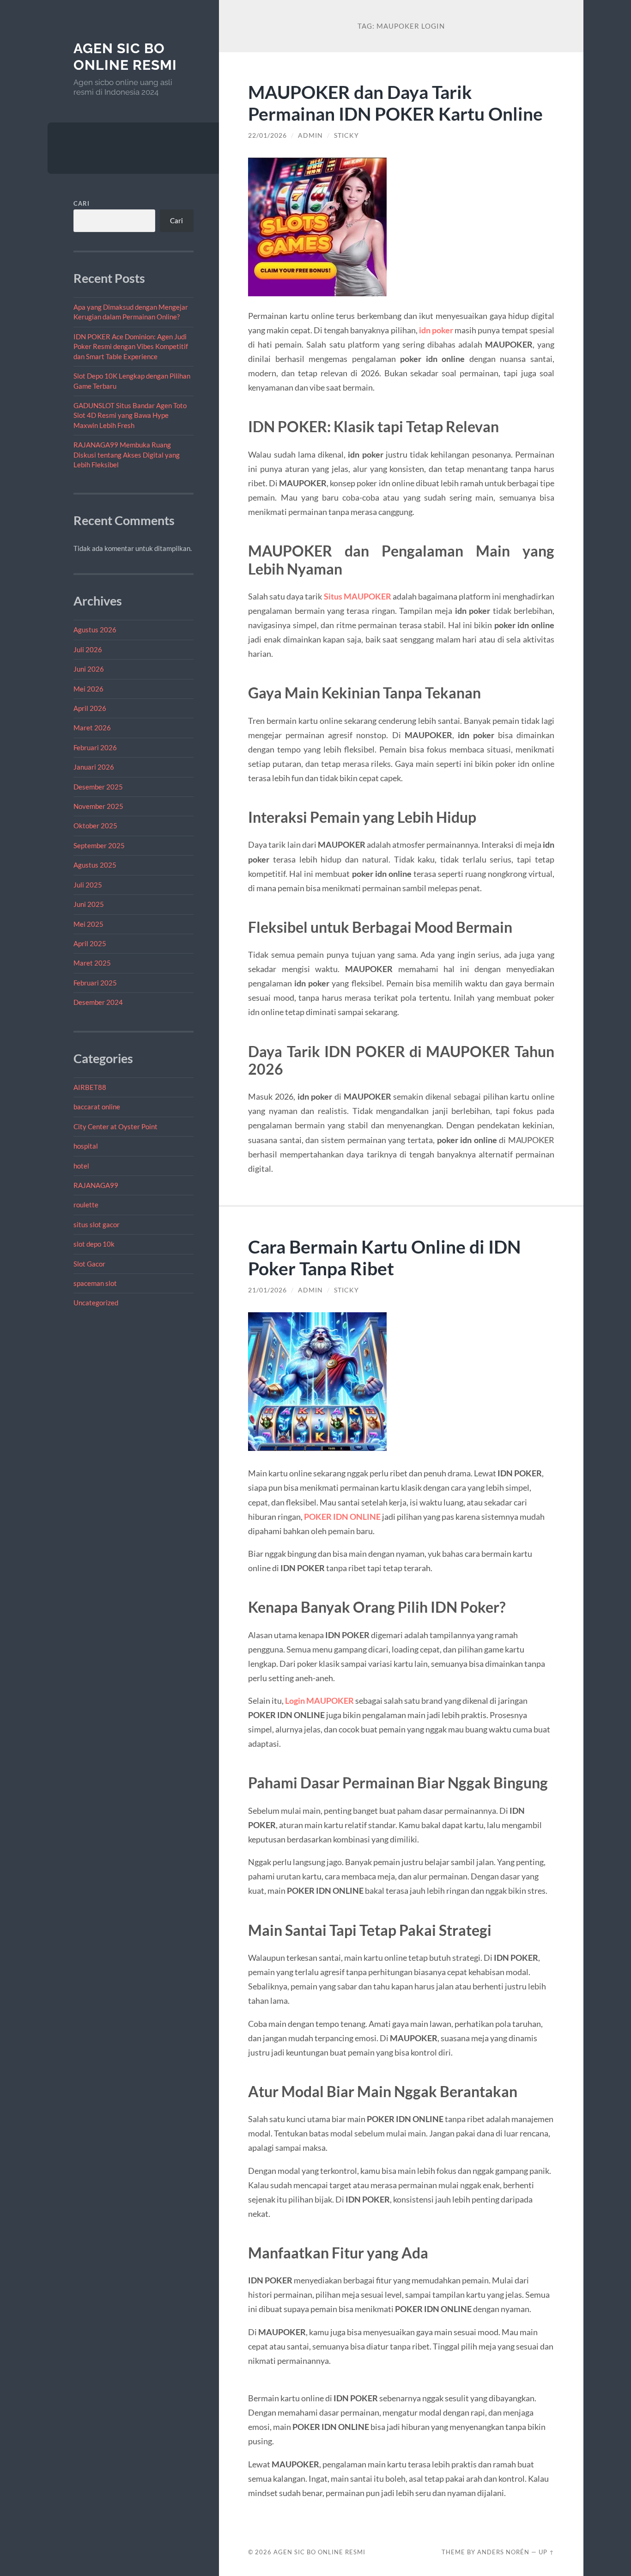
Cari (82, 203)
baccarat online (97, 1107)
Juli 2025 (88, 885)
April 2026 (90, 708)
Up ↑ (546, 2552)
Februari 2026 (95, 747)
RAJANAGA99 (96, 1185)
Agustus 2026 (95, 630)
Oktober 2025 (95, 826)
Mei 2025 (88, 924)
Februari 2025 (95, 983)
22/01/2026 (267, 135)
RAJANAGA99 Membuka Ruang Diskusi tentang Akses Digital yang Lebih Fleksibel (127, 455)
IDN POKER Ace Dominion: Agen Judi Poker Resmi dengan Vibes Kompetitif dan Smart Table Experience (131, 346)
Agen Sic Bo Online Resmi (125, 57)
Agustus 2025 (95, 865)
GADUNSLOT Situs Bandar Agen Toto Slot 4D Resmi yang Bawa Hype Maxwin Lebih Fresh (130, 415)
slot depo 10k (94, 1244)
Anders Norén (503, 2552)
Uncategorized (96, 1303)
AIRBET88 (90, 1087)
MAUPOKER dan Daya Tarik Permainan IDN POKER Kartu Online (395, 103)
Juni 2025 (89, 904)
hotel (81, 1166)
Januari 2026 (94, 767)
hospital (86, 1146)
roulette (86, 1205)
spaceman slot (95, 1283)
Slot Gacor (89, 1264)
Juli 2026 (88, 649)
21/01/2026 (267, 1290)
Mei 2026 (88, 689)
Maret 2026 (92, 728)
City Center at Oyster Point (115, 1126)
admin (310, 135)
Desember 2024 (98, 1002)
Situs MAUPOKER (358, 596)
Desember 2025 (98, 787)
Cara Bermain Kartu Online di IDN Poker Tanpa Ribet (384, 1257)
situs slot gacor (97, 1224)
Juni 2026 (89, 669)
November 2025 (98, 806)
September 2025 (99, 845)
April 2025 (90, 943)
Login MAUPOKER (319, 1701)
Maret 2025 (92, 963)
